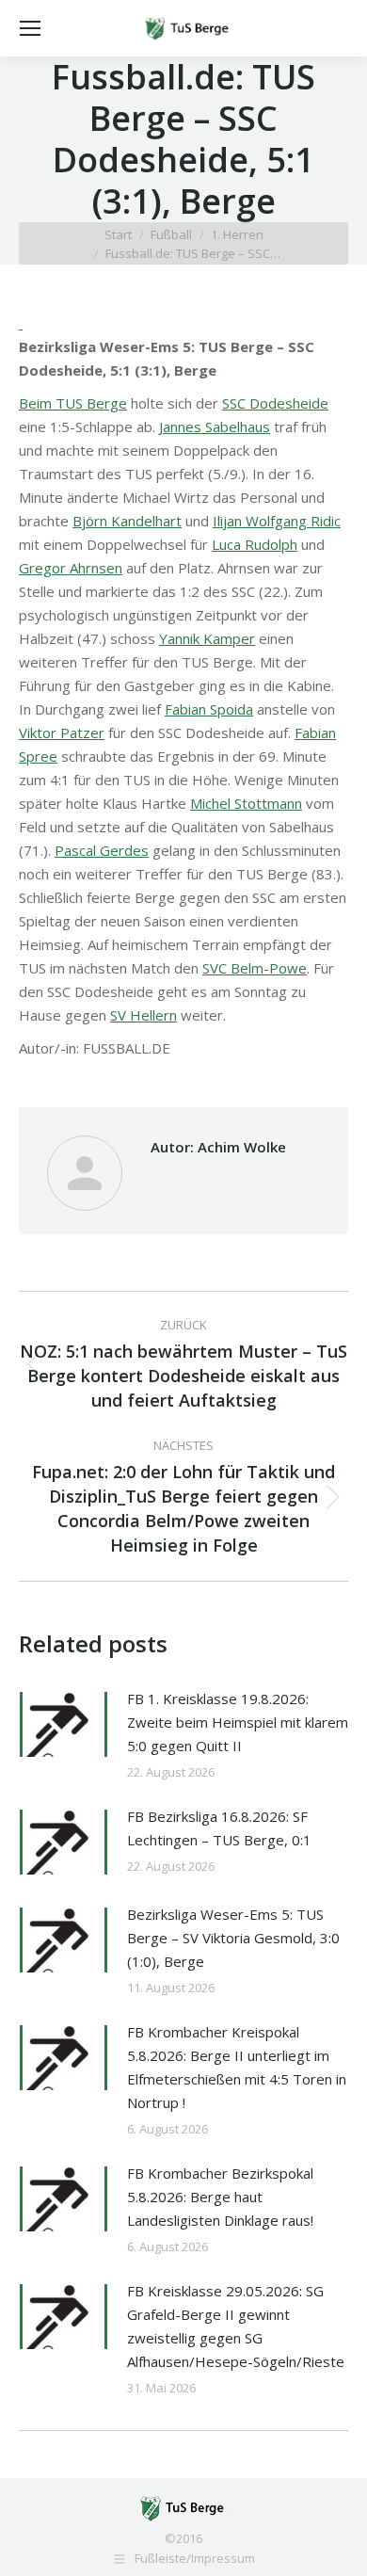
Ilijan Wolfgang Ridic (277, 521)
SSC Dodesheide (275, 403)
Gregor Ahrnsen (71, 568)
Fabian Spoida (209, 709)
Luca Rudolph (255, 544)
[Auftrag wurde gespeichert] (64, 1724)
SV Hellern (144, 1015)
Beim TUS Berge (73, 403)
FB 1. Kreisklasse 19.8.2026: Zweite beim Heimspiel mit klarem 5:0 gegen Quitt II (238, 1722)
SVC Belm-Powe (255, 968)
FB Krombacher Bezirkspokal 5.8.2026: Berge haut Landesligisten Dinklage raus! (220, 2197)
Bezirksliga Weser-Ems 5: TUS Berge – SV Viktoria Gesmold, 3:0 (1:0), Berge (233, 1938)
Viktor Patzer (62, 733)
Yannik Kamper (207, 638)
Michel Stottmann (246, 803)
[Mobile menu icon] (30, 28)
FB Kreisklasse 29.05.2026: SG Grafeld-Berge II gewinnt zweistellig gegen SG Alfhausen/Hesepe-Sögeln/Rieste (236, 2326)
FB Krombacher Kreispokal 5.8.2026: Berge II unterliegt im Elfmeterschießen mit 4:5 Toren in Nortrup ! (237, 2067)
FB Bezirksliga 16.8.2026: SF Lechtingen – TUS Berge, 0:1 (219, 1828)
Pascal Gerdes (102, 850)
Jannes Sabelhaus (215, 427)
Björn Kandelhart (127, 521)
